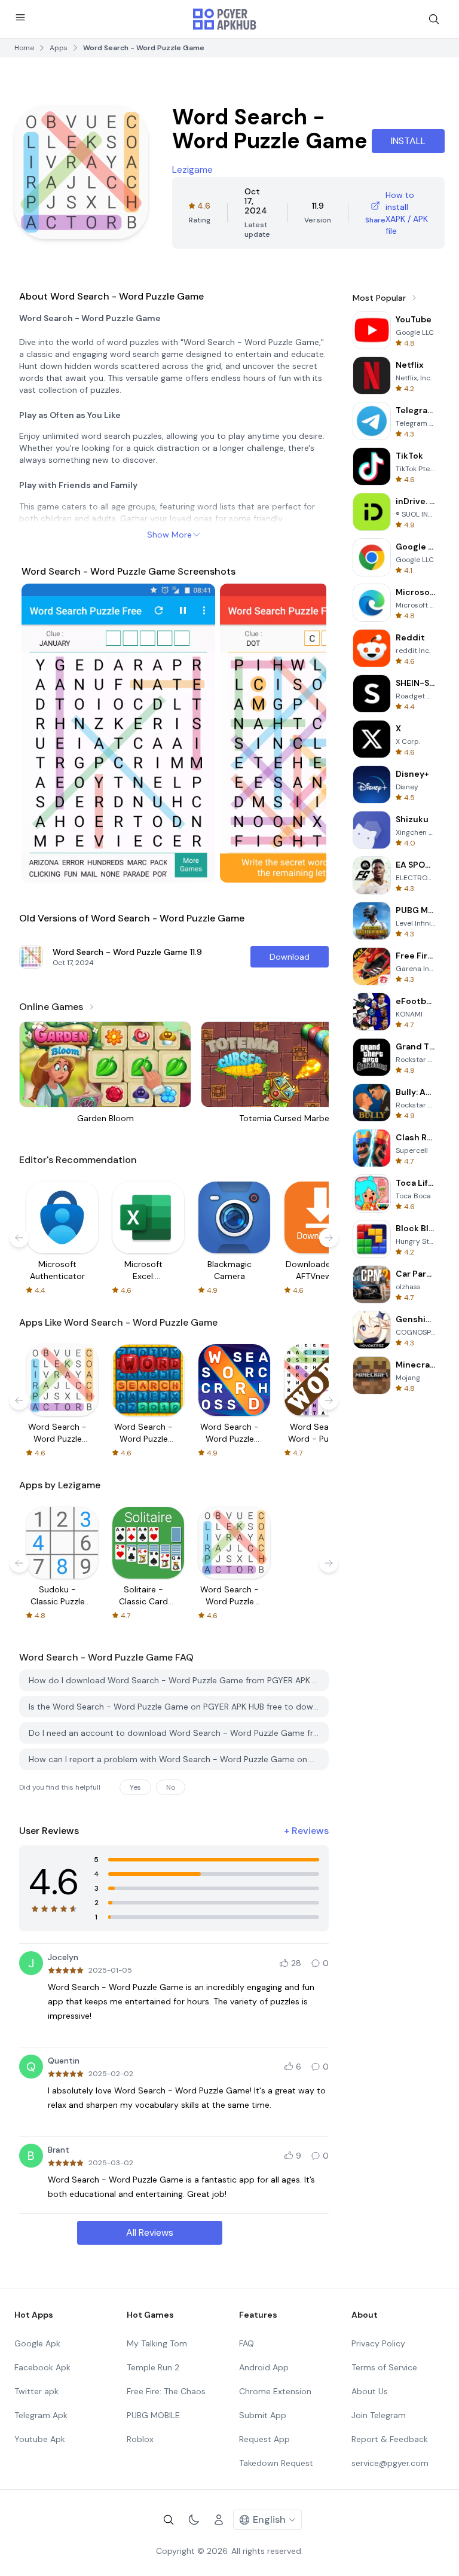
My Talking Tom (157, 2343)
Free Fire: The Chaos (166, 2391)
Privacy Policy (378, 2343)
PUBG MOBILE (153, 2415)
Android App (264, 2367)
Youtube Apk (40, 2439)
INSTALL (408, 141)
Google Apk (37, 2343)
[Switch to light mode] (194, 2520)
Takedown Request (276, 2463)
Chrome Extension (275, 2391)
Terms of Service (384, 2367)
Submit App (263, 2415)
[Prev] (42, 733)
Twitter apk (36, 2391)
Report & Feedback (390, 2439)
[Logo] (225, 19)
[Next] (306, 733)
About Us (370, 2391)
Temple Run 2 (153, 2367)
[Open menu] (20, 17)
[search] (434, 19)
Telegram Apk (41, 2415)
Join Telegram (379, 2415)
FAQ (247, 2343)
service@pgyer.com (390, 2463)
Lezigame (192, 170)
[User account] (219, 2520)
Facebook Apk (42, 2367)
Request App (264, 2439)
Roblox (140, 2439)
